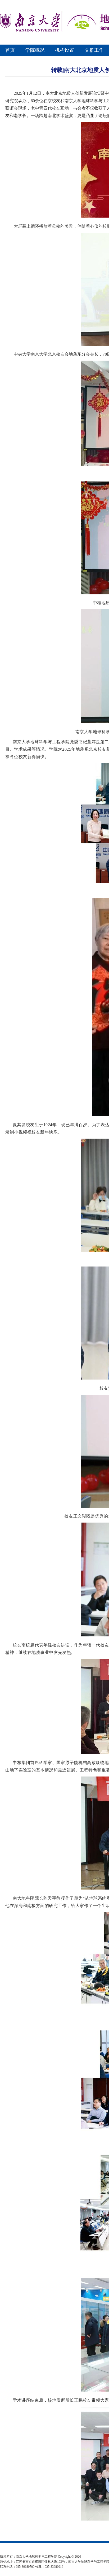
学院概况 (35, 50)
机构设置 (65, 50)
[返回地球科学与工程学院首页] (30, 31)
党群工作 (94, 50)
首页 (10, 50)
